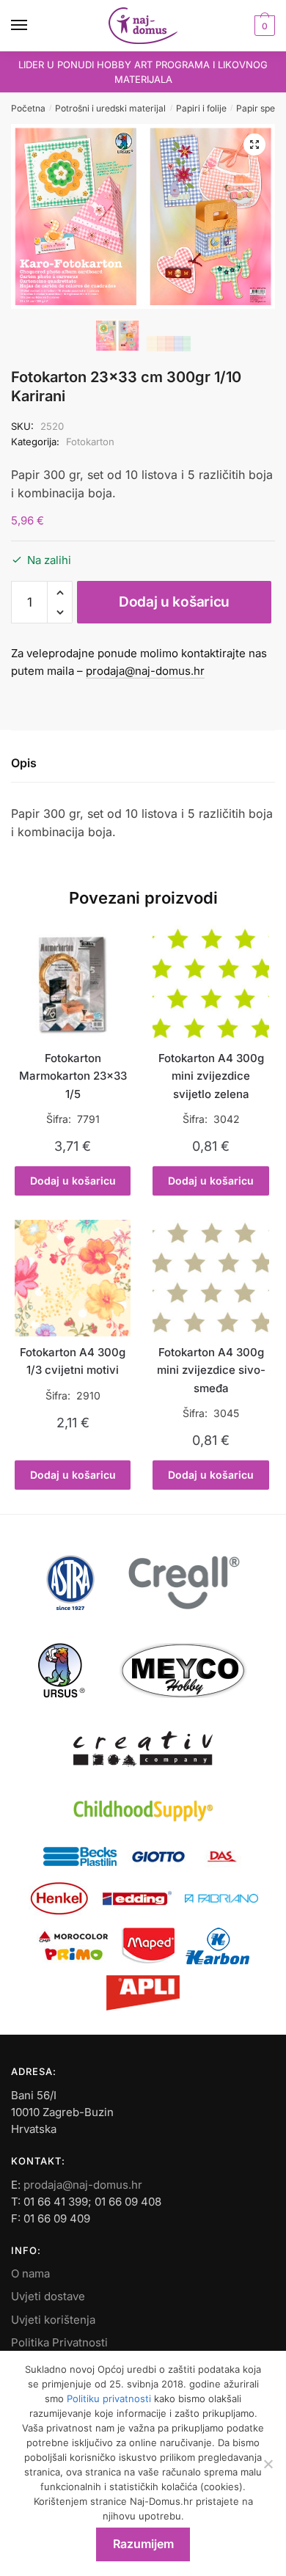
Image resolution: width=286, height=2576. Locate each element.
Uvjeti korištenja (53, 2320)
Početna (28, 108)
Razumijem (143, 2544)
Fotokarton (90, 442)
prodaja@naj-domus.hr (145, 671)
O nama (30, 2273)
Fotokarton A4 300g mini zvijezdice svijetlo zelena (211, 1076)
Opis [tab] (24, 763)
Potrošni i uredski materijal (110, 108)
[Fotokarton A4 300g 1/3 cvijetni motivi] (73, 1278)
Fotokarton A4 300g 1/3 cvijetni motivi (73, 1361)
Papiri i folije (201, 108)
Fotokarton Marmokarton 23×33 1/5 (73, 1076)
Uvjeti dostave (48, 2296)
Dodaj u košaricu (174, 602)
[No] (268, 2464)
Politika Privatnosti (59, 2342)
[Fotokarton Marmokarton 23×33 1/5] (73, 984)
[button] (254, 144)
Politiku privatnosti (109, 2398)
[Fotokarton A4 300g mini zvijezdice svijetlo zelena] (210, 984)
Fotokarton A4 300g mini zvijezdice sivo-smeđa (211, 1370)
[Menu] (33, 26)
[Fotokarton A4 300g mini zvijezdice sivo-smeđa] (210, 1278)
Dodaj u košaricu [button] (73, 1181)
